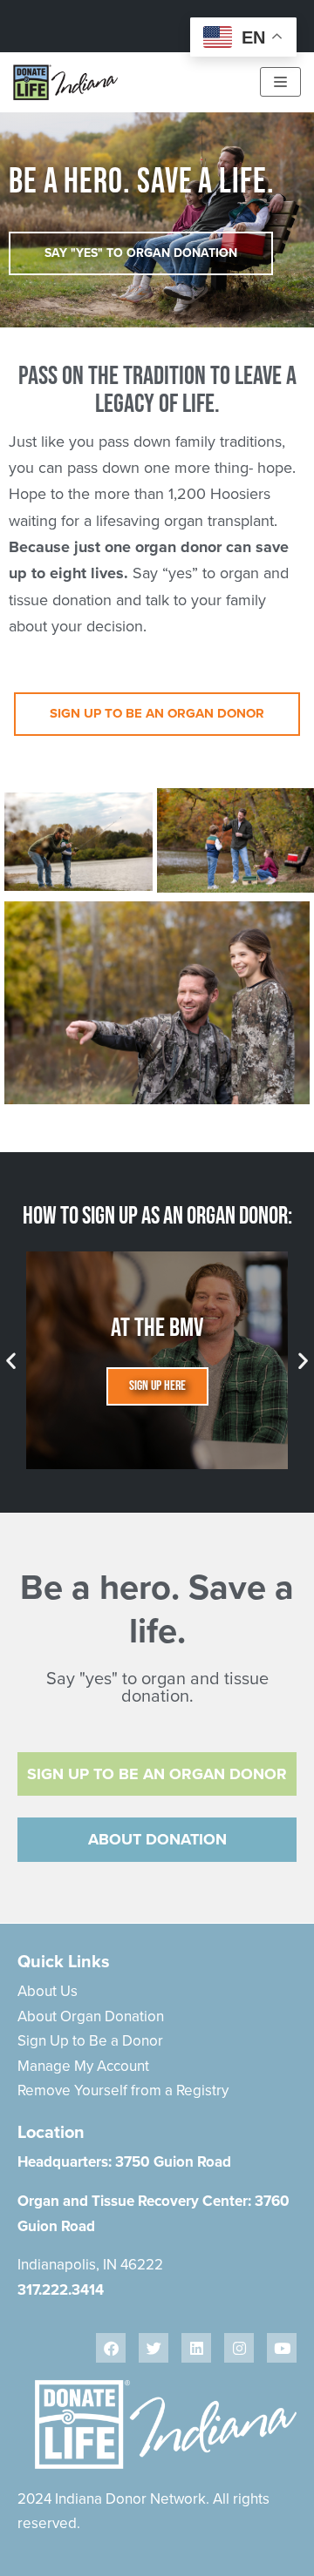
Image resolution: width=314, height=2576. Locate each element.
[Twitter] (154, 2348)
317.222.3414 (61, 2289)
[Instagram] (239, 2348)
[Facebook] (111, 2348)
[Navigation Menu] (280, 82)
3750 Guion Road (173, 2161)
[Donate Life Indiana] (65, 82)
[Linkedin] (196, 2348)
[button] (11, 1360)
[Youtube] (282, 2348)
